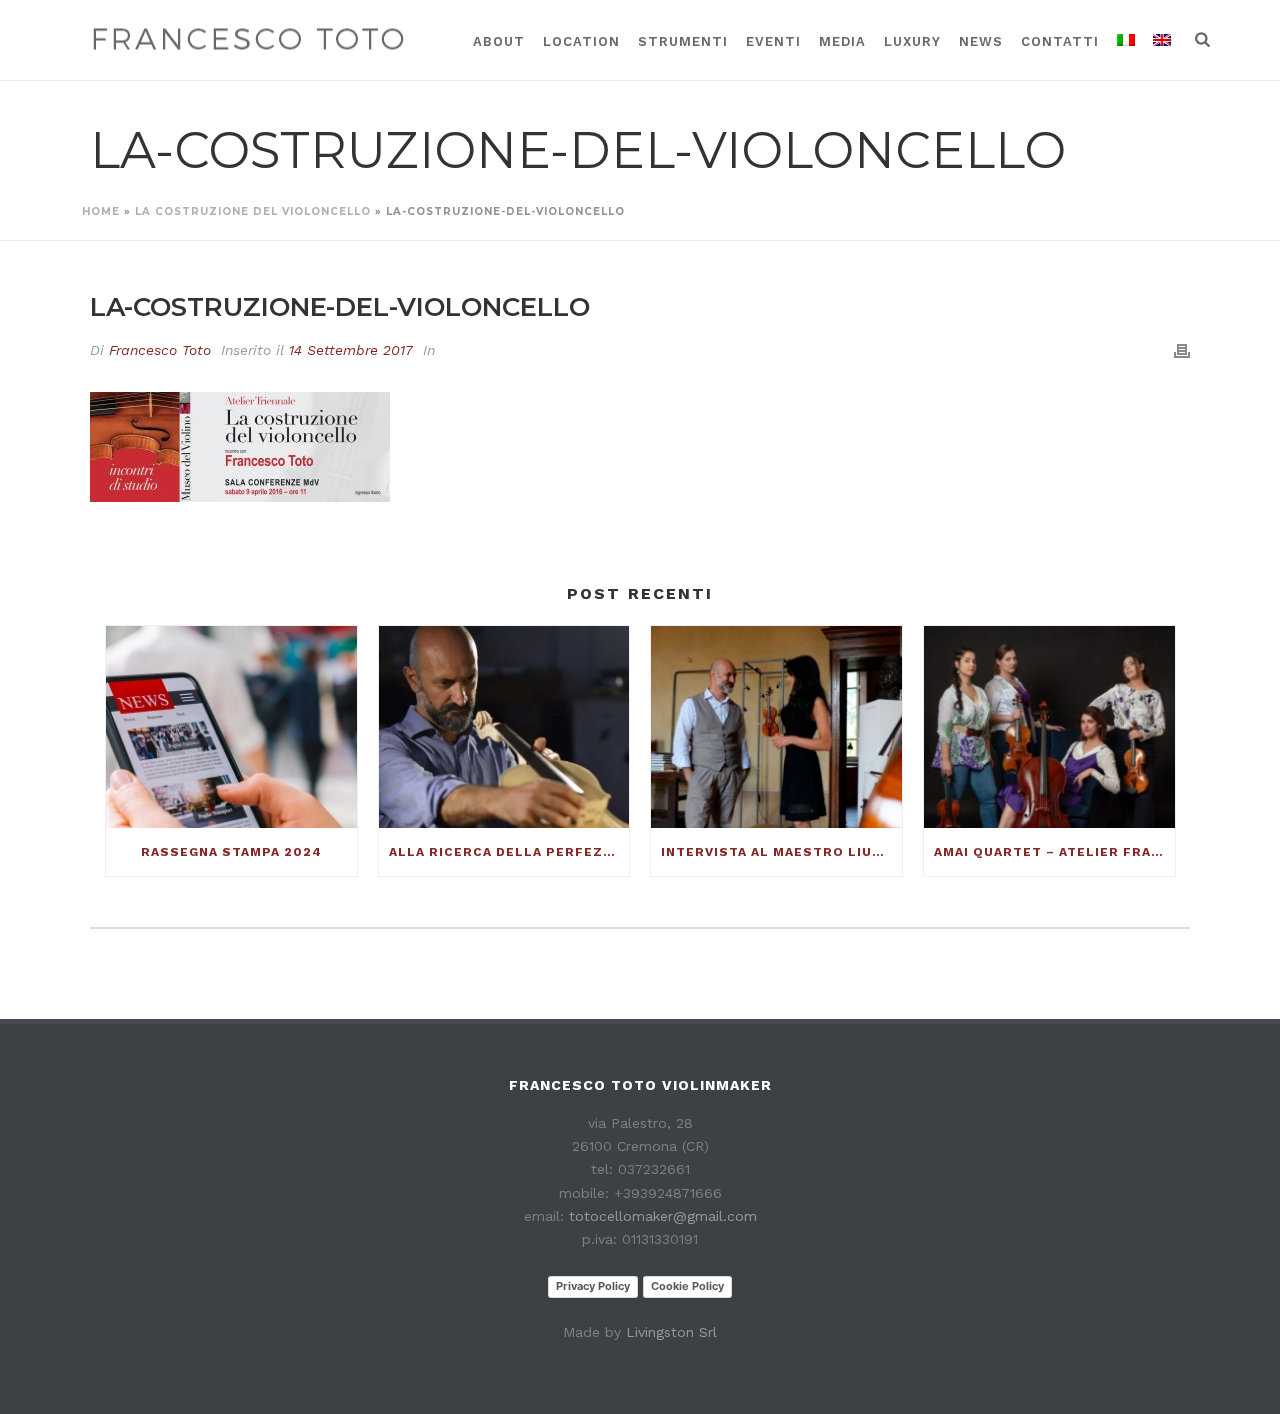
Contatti (1060, 41)
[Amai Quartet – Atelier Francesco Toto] (1049, 726)
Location (581, 41)
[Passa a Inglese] (1162, 40)
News (981, 41)
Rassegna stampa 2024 (231, 852)
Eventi (773, 41)
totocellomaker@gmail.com (663, 1216)
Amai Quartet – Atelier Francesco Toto (1054, 852)
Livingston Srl (671, 1332)
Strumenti (683, 41)
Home (101, 211)
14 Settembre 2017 (351, 350)
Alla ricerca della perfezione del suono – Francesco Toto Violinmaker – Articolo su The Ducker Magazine (509, 852)
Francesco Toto (160, 350)
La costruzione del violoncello (253, 211)
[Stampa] (1182, 350)
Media (842, 41)
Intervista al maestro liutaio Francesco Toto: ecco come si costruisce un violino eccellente (781, 852)
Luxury (912, 41)
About (499, 41)
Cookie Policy (687, 1286)
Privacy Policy (593, 1286)
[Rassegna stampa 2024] (231, 726)
